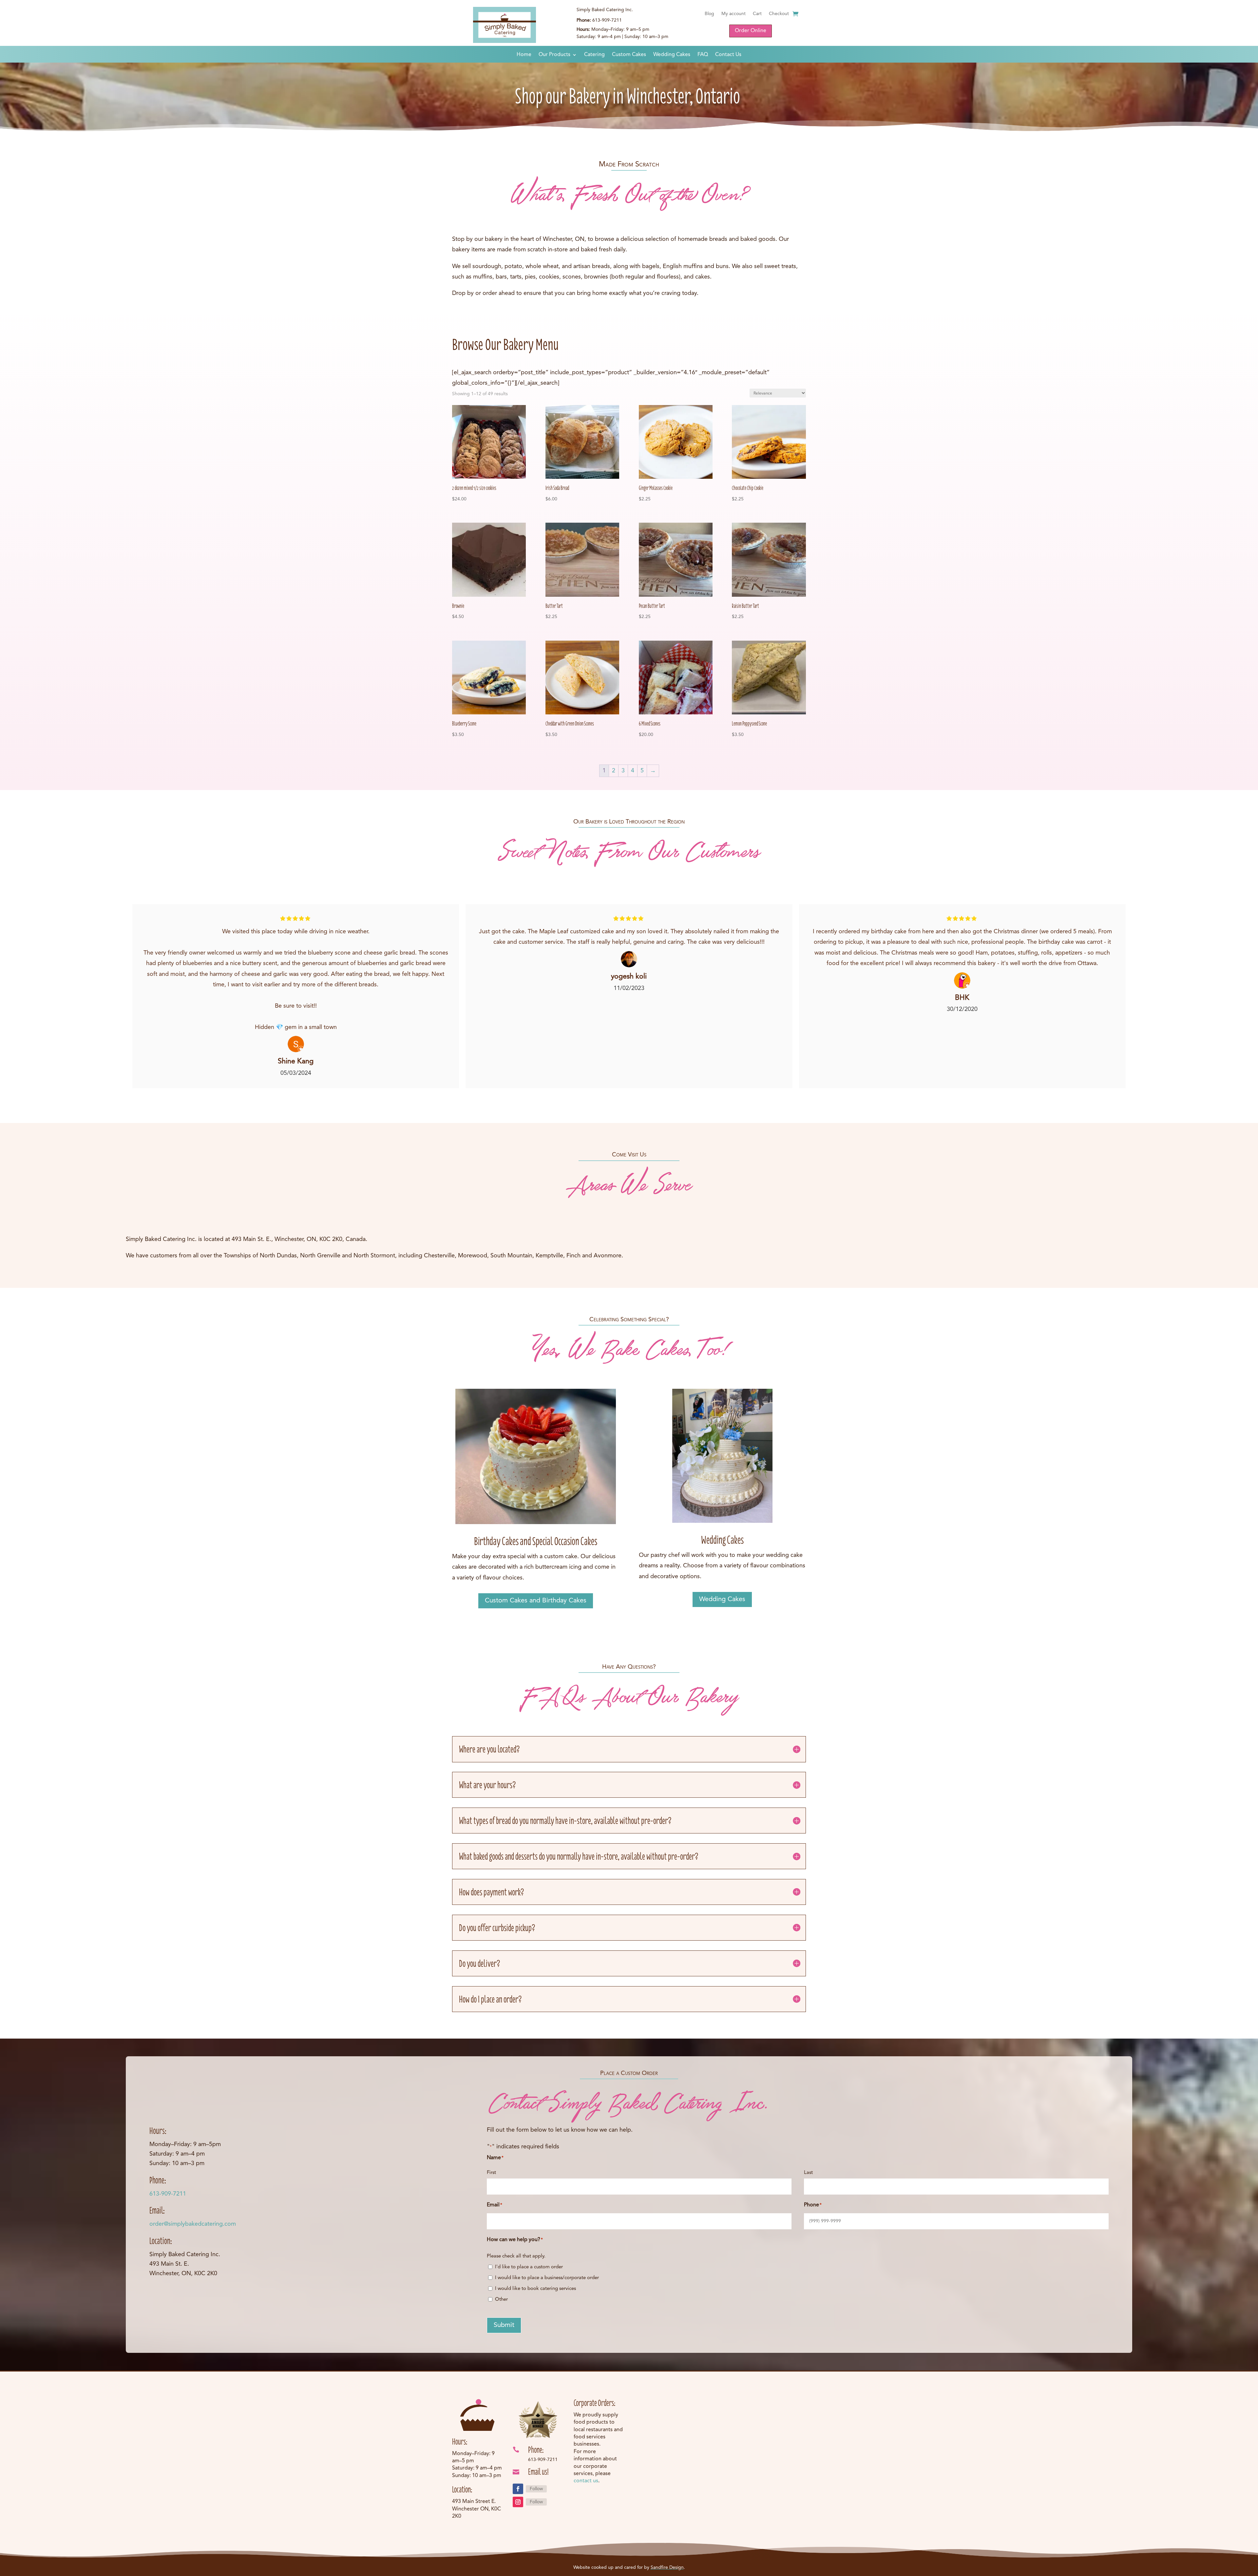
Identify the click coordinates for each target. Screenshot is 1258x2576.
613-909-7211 (168, 2194)
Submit (504, 2325)
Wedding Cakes (672, 55)
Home (524, 55)
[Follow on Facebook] (518, 2489)
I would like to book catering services (535, 2289)
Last (808, 2173)
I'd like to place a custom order (529, 2267)
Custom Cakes (629, 55)
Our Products (554, 55)
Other (501, 2300)
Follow (536, 2489)
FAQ (703, 55)
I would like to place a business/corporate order (547, 2278)
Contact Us (728, 55)
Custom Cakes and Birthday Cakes (536, 1601)
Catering (594, 55)
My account (734, 14)
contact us (586, 2481)
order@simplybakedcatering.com (193, 2224)
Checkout (779, 14)
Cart (757, 14)
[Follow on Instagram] (518, 2502)
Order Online (751, 31)
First (491, 2173)
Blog (709, 14)
